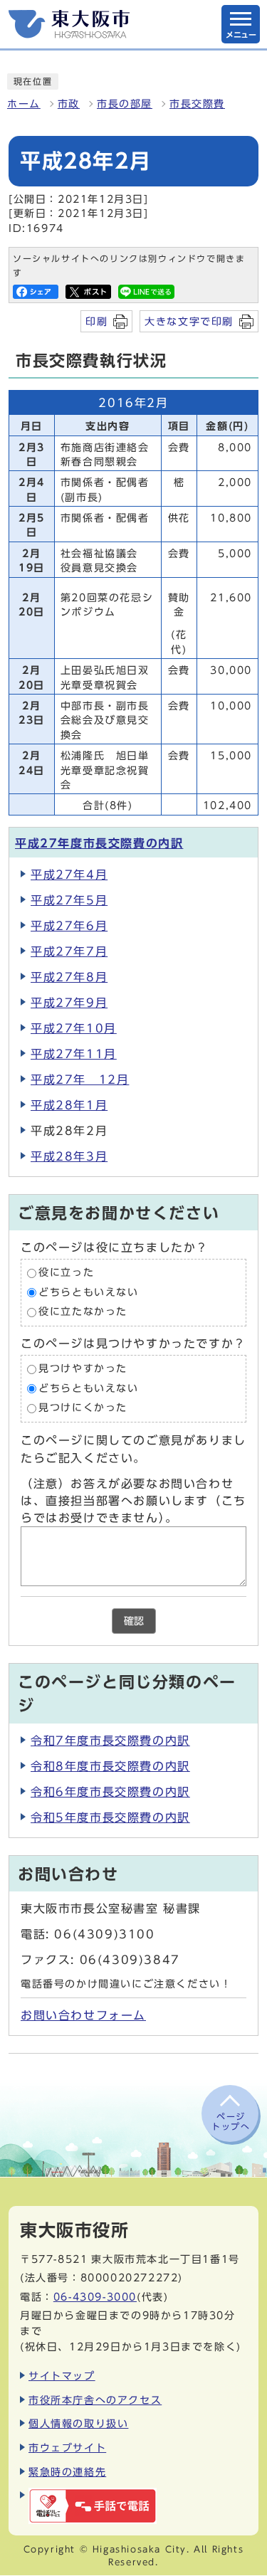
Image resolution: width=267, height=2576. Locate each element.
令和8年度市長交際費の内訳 (110, 1766)
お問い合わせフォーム (83, 2015)
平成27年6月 (69, 926)
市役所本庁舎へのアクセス (95, 2400)
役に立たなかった (83, 1312)
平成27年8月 (69, 977)
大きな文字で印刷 (189, 321)
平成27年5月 (69, 900)
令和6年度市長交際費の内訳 (110, 1792)
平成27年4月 (69, 875)
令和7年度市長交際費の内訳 (110, 1741)
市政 (69, 104)
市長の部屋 (125, 104)
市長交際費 (197, 104)
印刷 (96, 321)
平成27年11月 (74, 1054)
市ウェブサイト (67, 2448)
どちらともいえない (88, 1292)
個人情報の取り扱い (78, 2423)
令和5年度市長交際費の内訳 (110, 1817)
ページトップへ (231, 2121)
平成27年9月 (69, 1003)
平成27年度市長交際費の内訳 (99, 843)
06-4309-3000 (95, 2297)
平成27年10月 (74, 1028)
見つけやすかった (83, 1368)
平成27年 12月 (80, 1080)
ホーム (24, 104)
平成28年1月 (69, 1105)
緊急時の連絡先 (67, 2472)
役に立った (66, 1273)
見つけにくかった (83, 1408)
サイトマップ (62, 2376)
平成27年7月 (69, 951)
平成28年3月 (69, 1156)
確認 (134, 1621)
